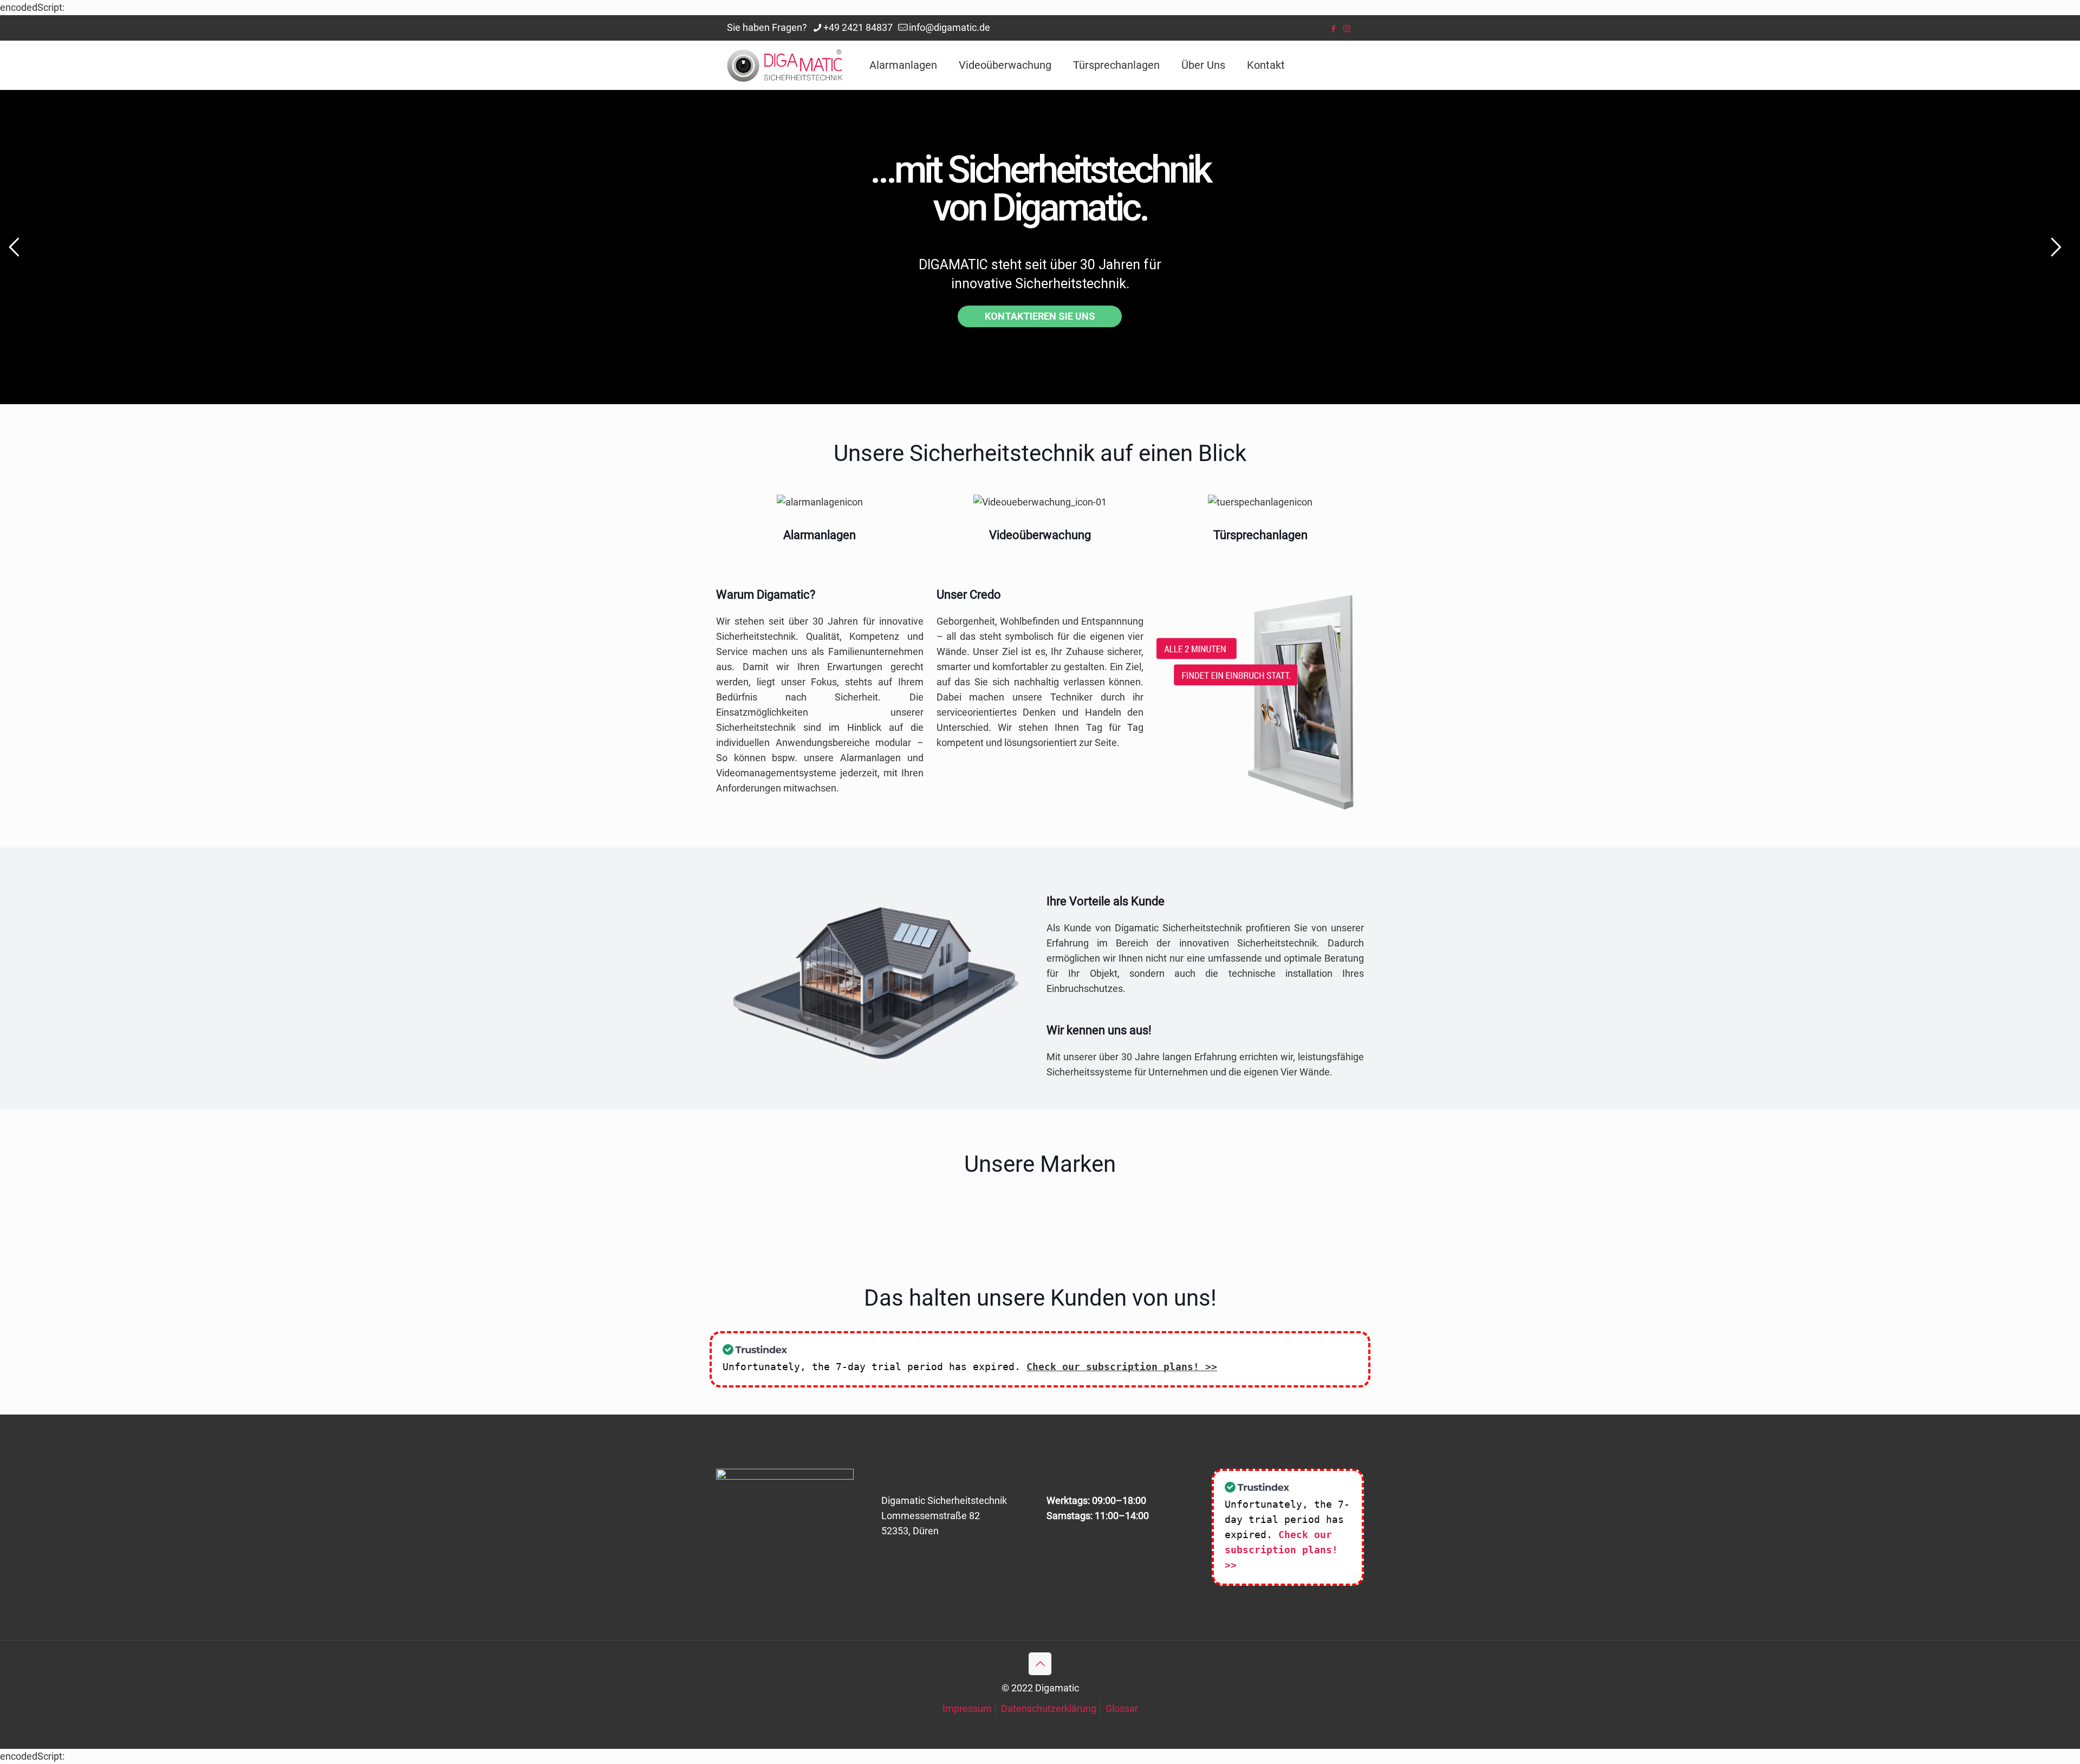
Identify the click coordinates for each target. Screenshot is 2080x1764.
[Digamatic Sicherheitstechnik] (785, 65)
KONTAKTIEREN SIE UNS (1040, 316)
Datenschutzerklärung (1049, 1708)
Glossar (1122, 1708)
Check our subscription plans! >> (1122, 1367)
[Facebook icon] (1333, 29)
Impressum (967, 1708)
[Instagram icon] (1347, 29)
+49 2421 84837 (858, 27)
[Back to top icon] (1040, 1664)
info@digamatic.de (950, 27)
